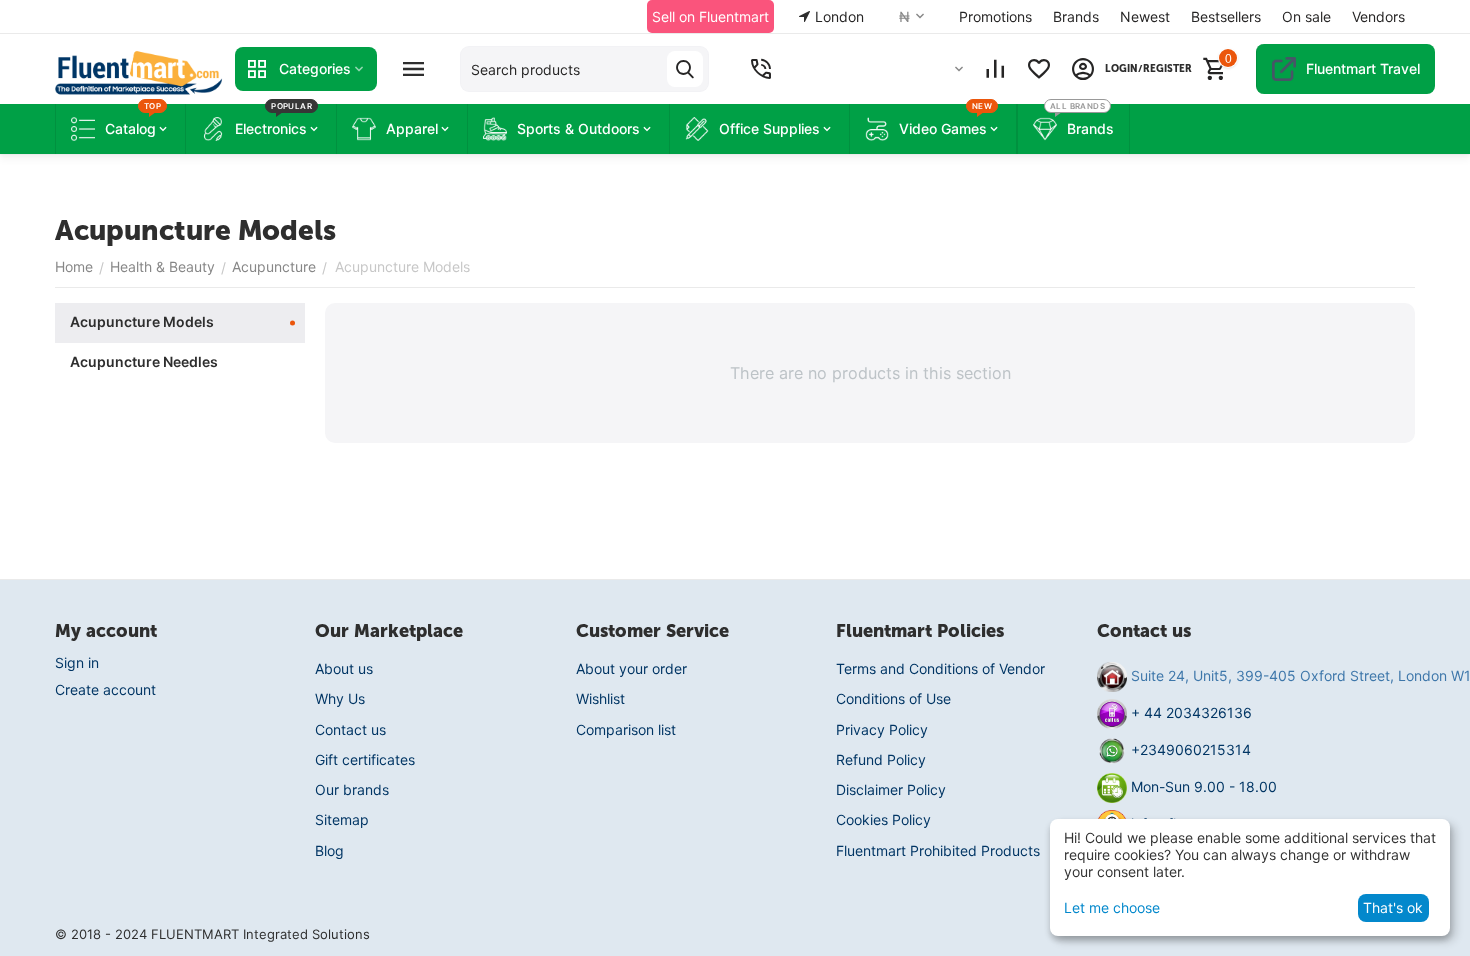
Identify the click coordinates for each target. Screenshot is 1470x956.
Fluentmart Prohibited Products (938, 850)
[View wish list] (1039, 69)
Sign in (77, 662)
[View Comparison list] (995, 69)
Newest (1145, 16)
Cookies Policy (883, 819)
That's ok (1393, 907)
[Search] (685, 69)
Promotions (995, 16)
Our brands (352, 789)
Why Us (340, 698)
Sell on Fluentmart (710, 16)
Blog (329, 850)
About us (344, 668)
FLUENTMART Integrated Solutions (260, 934)
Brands (1076, 16)
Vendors (1378, 16)
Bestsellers (1226, 16)
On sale (1306, 16)
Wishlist (600, 698)
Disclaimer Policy (891, 789)
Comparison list (626, 729)
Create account (105, 689)
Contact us (350, 729)
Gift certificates (365, 759)
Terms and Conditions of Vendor (940, 668)
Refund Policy (881, 759)
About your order (631, 668)
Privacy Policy (882, 729)
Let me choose (1112, 907)
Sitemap (342, 819)
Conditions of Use (893, 698)
